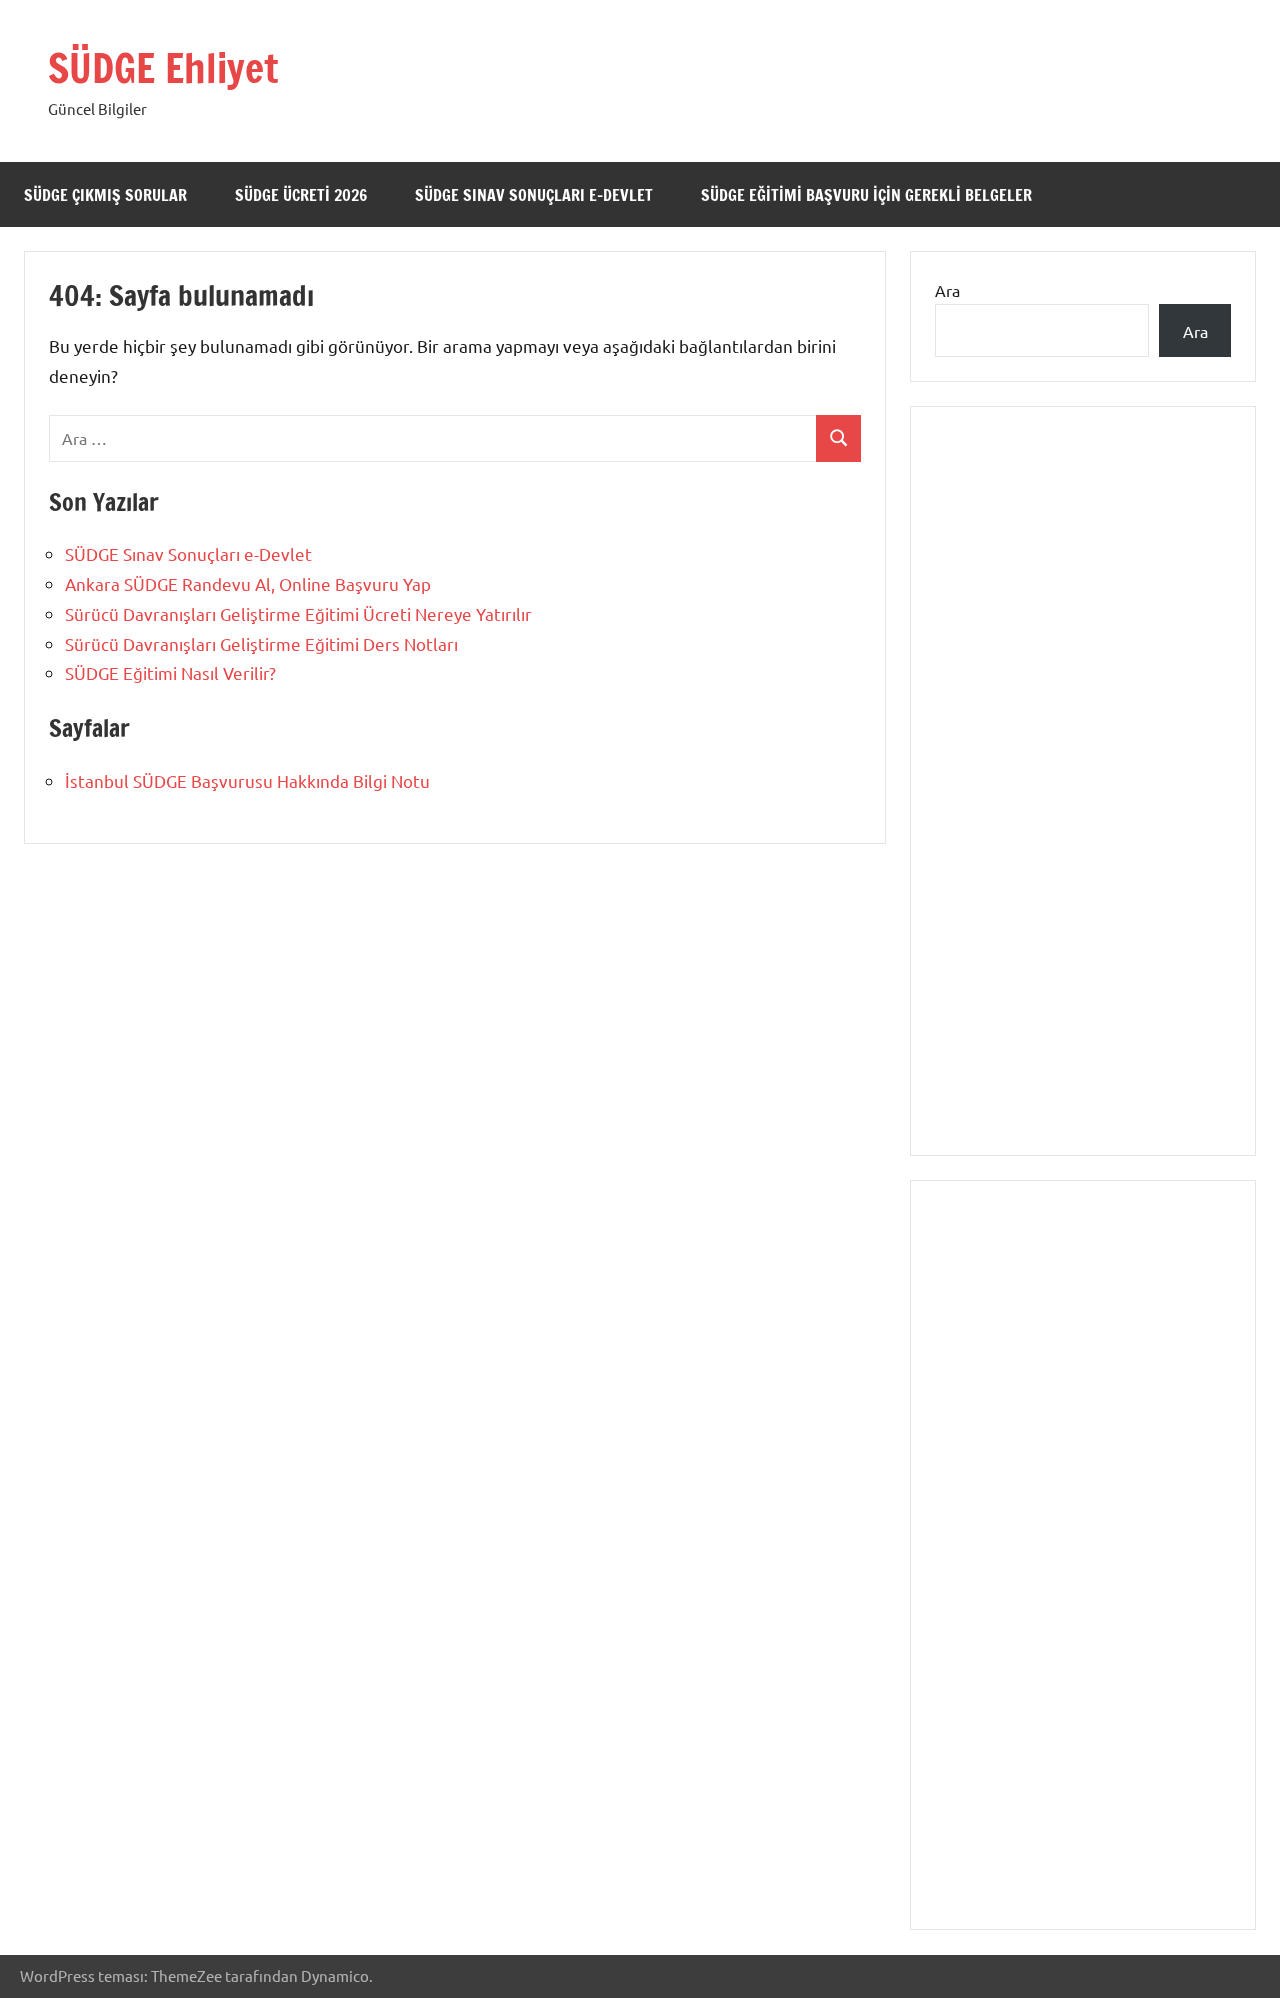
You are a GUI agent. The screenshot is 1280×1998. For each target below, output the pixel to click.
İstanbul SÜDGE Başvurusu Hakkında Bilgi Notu (247, 780)
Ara (947, 290)
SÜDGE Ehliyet (163, 67)
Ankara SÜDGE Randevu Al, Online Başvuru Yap (248, 583)
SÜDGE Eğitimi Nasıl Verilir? (170, 672)
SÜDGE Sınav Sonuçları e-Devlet (534, 195)
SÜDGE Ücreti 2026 (301, 195)
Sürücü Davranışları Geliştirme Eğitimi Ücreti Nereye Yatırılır (298, 613)
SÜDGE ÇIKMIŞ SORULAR (105, 195)
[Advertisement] (1083, 803)
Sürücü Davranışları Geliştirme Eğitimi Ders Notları (261, 643)
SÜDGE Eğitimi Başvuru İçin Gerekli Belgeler (866, 195)
